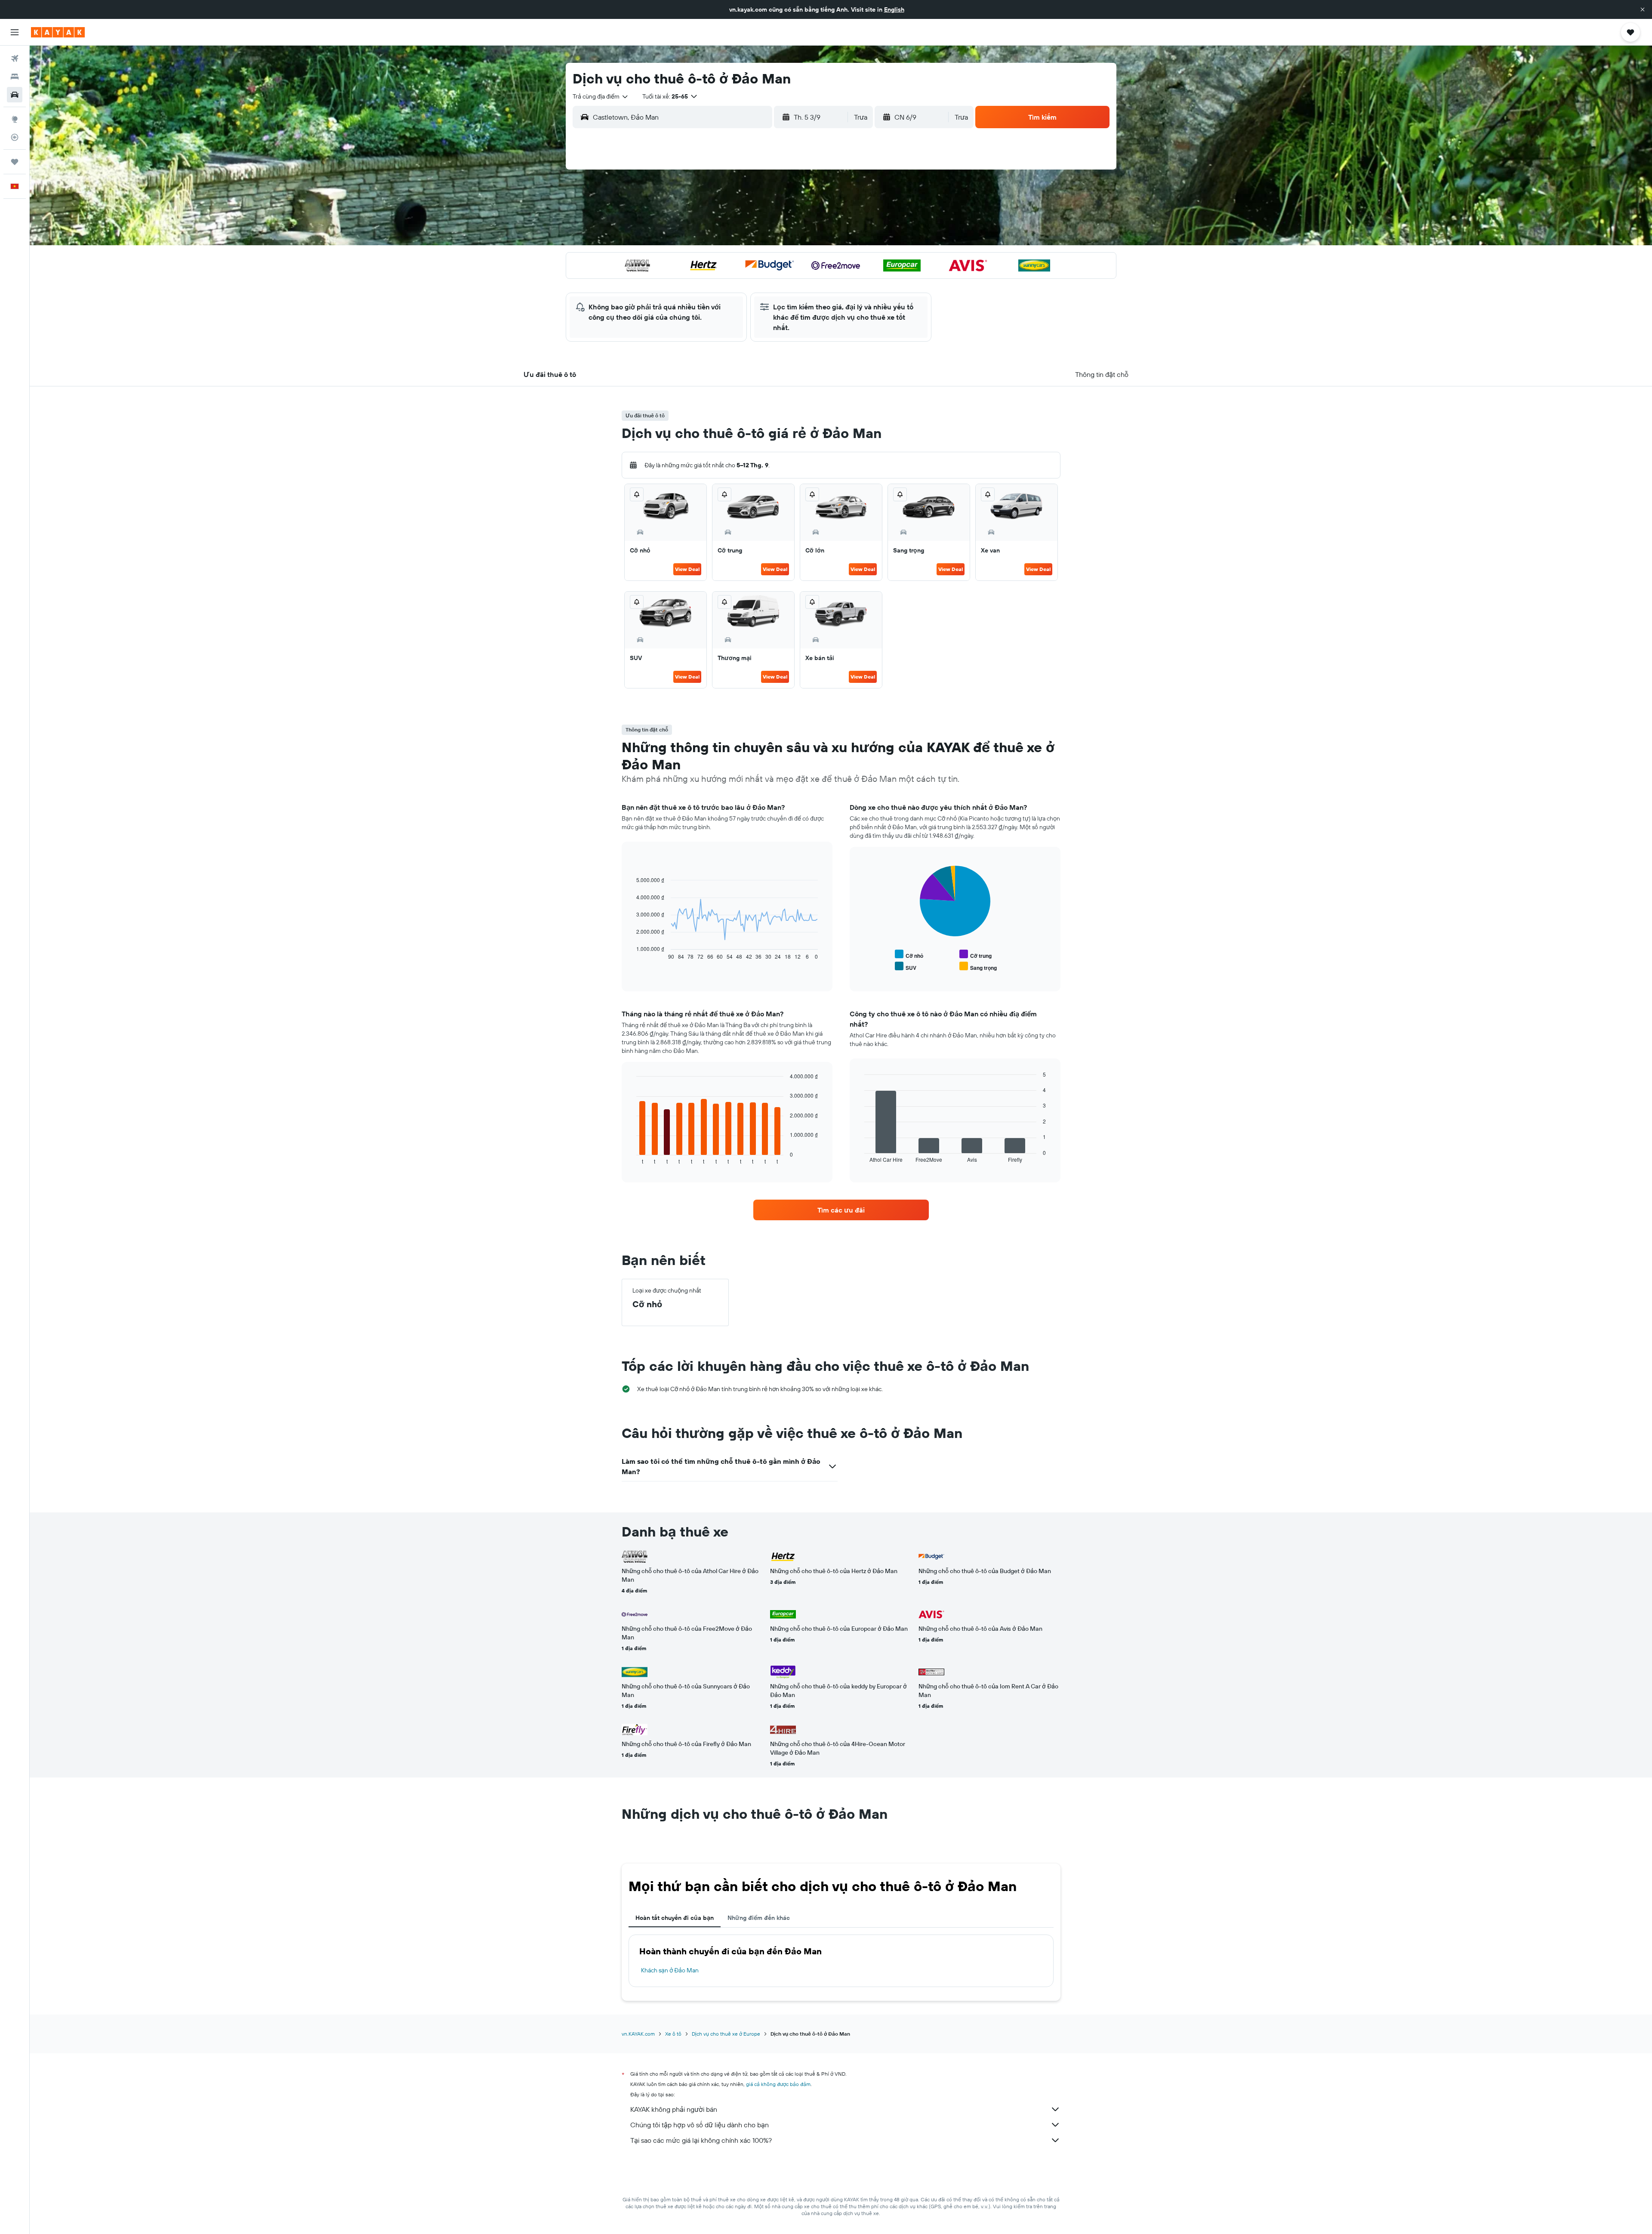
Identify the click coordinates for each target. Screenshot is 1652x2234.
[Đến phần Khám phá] (15, 119)
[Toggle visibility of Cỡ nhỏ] (909, 955)
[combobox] (601, 96)
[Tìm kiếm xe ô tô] (15, 95)
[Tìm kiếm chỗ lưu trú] (15, 77)
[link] (841, 1210)
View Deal (687, 569)
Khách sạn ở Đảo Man (670, 1970)
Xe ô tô (673, 2034)
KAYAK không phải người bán (674, 2109)
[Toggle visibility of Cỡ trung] (975, 955)
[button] (1643, 9)
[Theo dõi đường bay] (15, 137)
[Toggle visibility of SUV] (906, 967)
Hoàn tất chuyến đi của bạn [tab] (675, 1918)
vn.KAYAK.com (638, 2034)
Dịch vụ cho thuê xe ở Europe (726, 2034)
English (894, 9)
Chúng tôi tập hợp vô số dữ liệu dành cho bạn (700, 2125)
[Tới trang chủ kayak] (58, 32)
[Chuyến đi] (15, 162)
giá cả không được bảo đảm (778, 2084)
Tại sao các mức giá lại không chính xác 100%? (701, 2140)
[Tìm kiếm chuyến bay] (15, 59)
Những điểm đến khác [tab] (759, 1918)
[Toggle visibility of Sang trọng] (978, 967)
